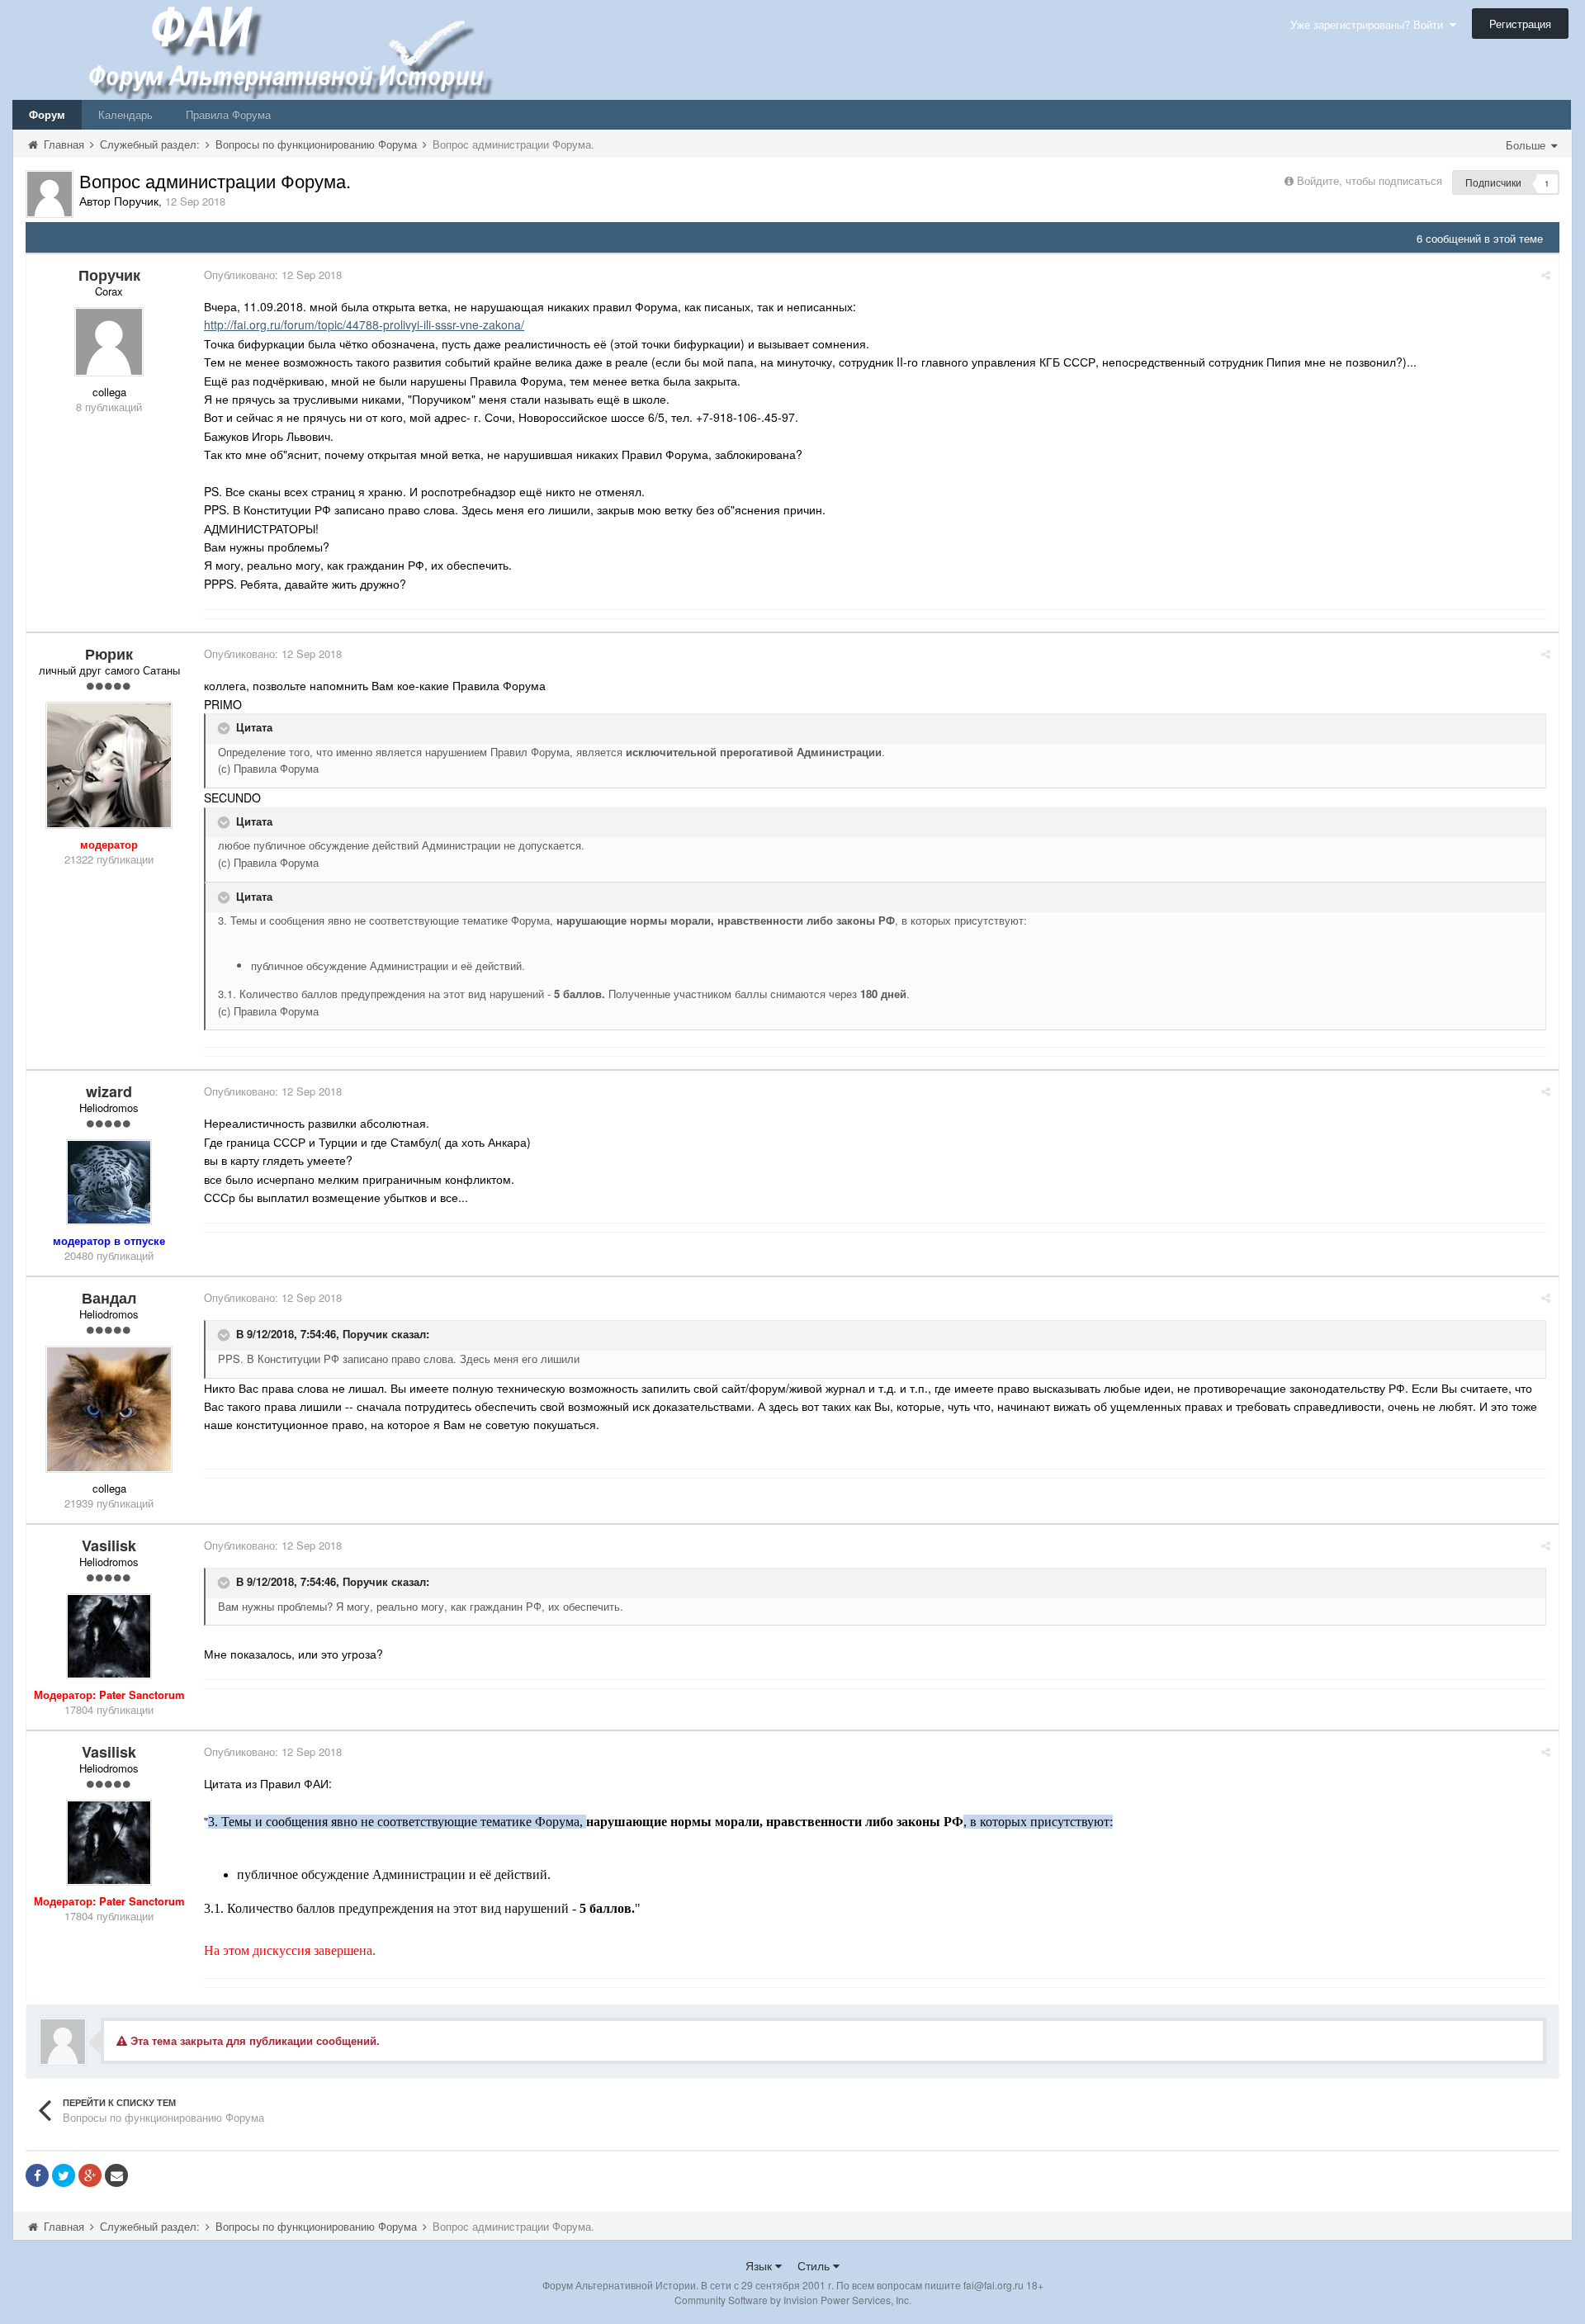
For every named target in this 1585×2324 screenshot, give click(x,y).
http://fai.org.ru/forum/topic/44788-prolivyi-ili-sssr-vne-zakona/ (364, 324)
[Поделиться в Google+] (90, 2175)
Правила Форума (228, 114)
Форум (47, 114)
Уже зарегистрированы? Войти (1370, 24)
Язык (760, 2265)
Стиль (815, 2265)
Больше (1527, 145)
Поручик (365, 1334)
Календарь (125, 114)
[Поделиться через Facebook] (37, 2175)
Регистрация (1520, 24)
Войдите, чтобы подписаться (1370, 180)
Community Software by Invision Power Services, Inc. (793, 2300)
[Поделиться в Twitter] (64, 2175)
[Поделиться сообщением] (1546, 275)
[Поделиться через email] (116, 2175)
